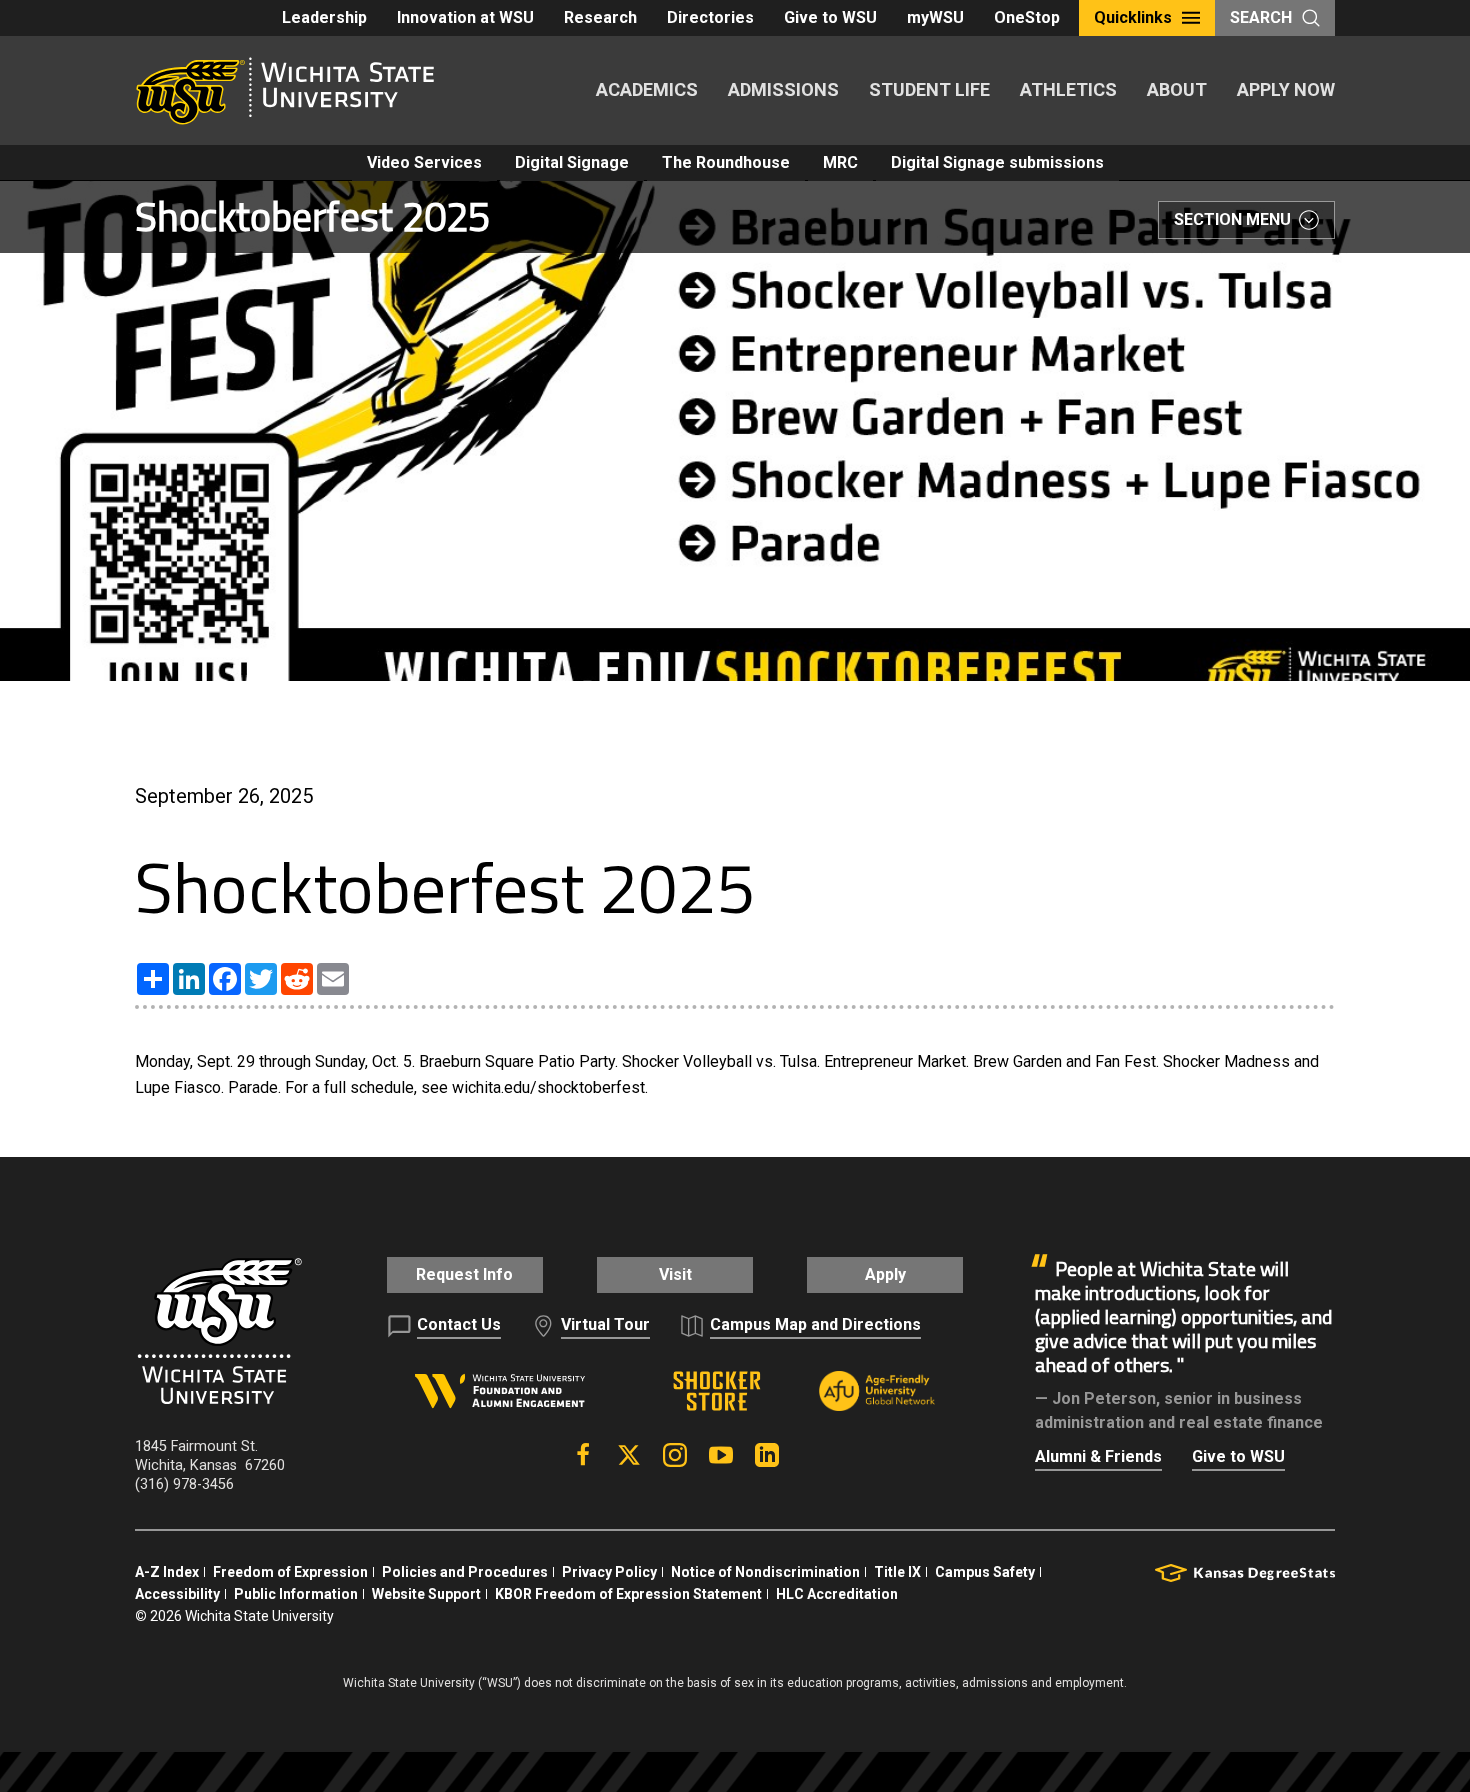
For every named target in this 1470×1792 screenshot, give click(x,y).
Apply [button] (885, 1274)
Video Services (424, 162)
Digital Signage (572, 162)
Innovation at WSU (465, 17)
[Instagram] (675, 1455)
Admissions (783, 89)
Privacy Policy (609, 1572)
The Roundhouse (726, 162)
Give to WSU (830, 17)
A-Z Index (167, 1572)
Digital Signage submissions (997, 162)
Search (1261, 17)
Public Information (296, 1594)
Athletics (1068, 89)
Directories (710, 17)
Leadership (324, 17)
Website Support (426, 1594)
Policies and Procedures (465, 1572)
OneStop (1027, 17)
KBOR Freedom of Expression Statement (628, 1594)
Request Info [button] (464, 1274)
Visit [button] (675, 1274)
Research (600, 17)
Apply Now (1286, 89)
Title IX (897, 1572)
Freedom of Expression (290, 1572)
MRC (840, 162)
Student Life (929, 89)
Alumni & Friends (1098, 1456)
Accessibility (177, 1594)
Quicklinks (1133, 17)
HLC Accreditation (837, 1594)
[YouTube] (721, 1455)
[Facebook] (583, 1455)
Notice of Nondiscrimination (765, 1572)
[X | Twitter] (629, 1455)
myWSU (935, 17)
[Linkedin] (767, 1455)
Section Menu (1232, 219)
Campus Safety (985, 1572)
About (1177, 89)
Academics (647, 89)
